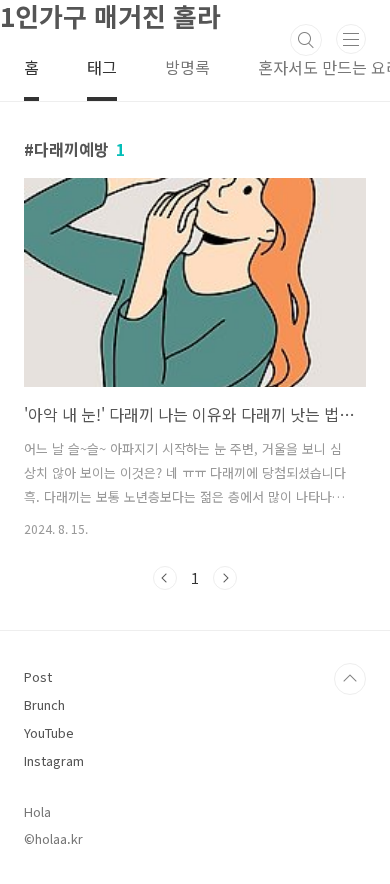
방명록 (187, 67)
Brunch (44, 704)
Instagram (54, 760)
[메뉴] (351, 39)
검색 (306, 40)
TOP (350, 679)
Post (38, 676)
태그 (102, 67)
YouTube (49, 732)
